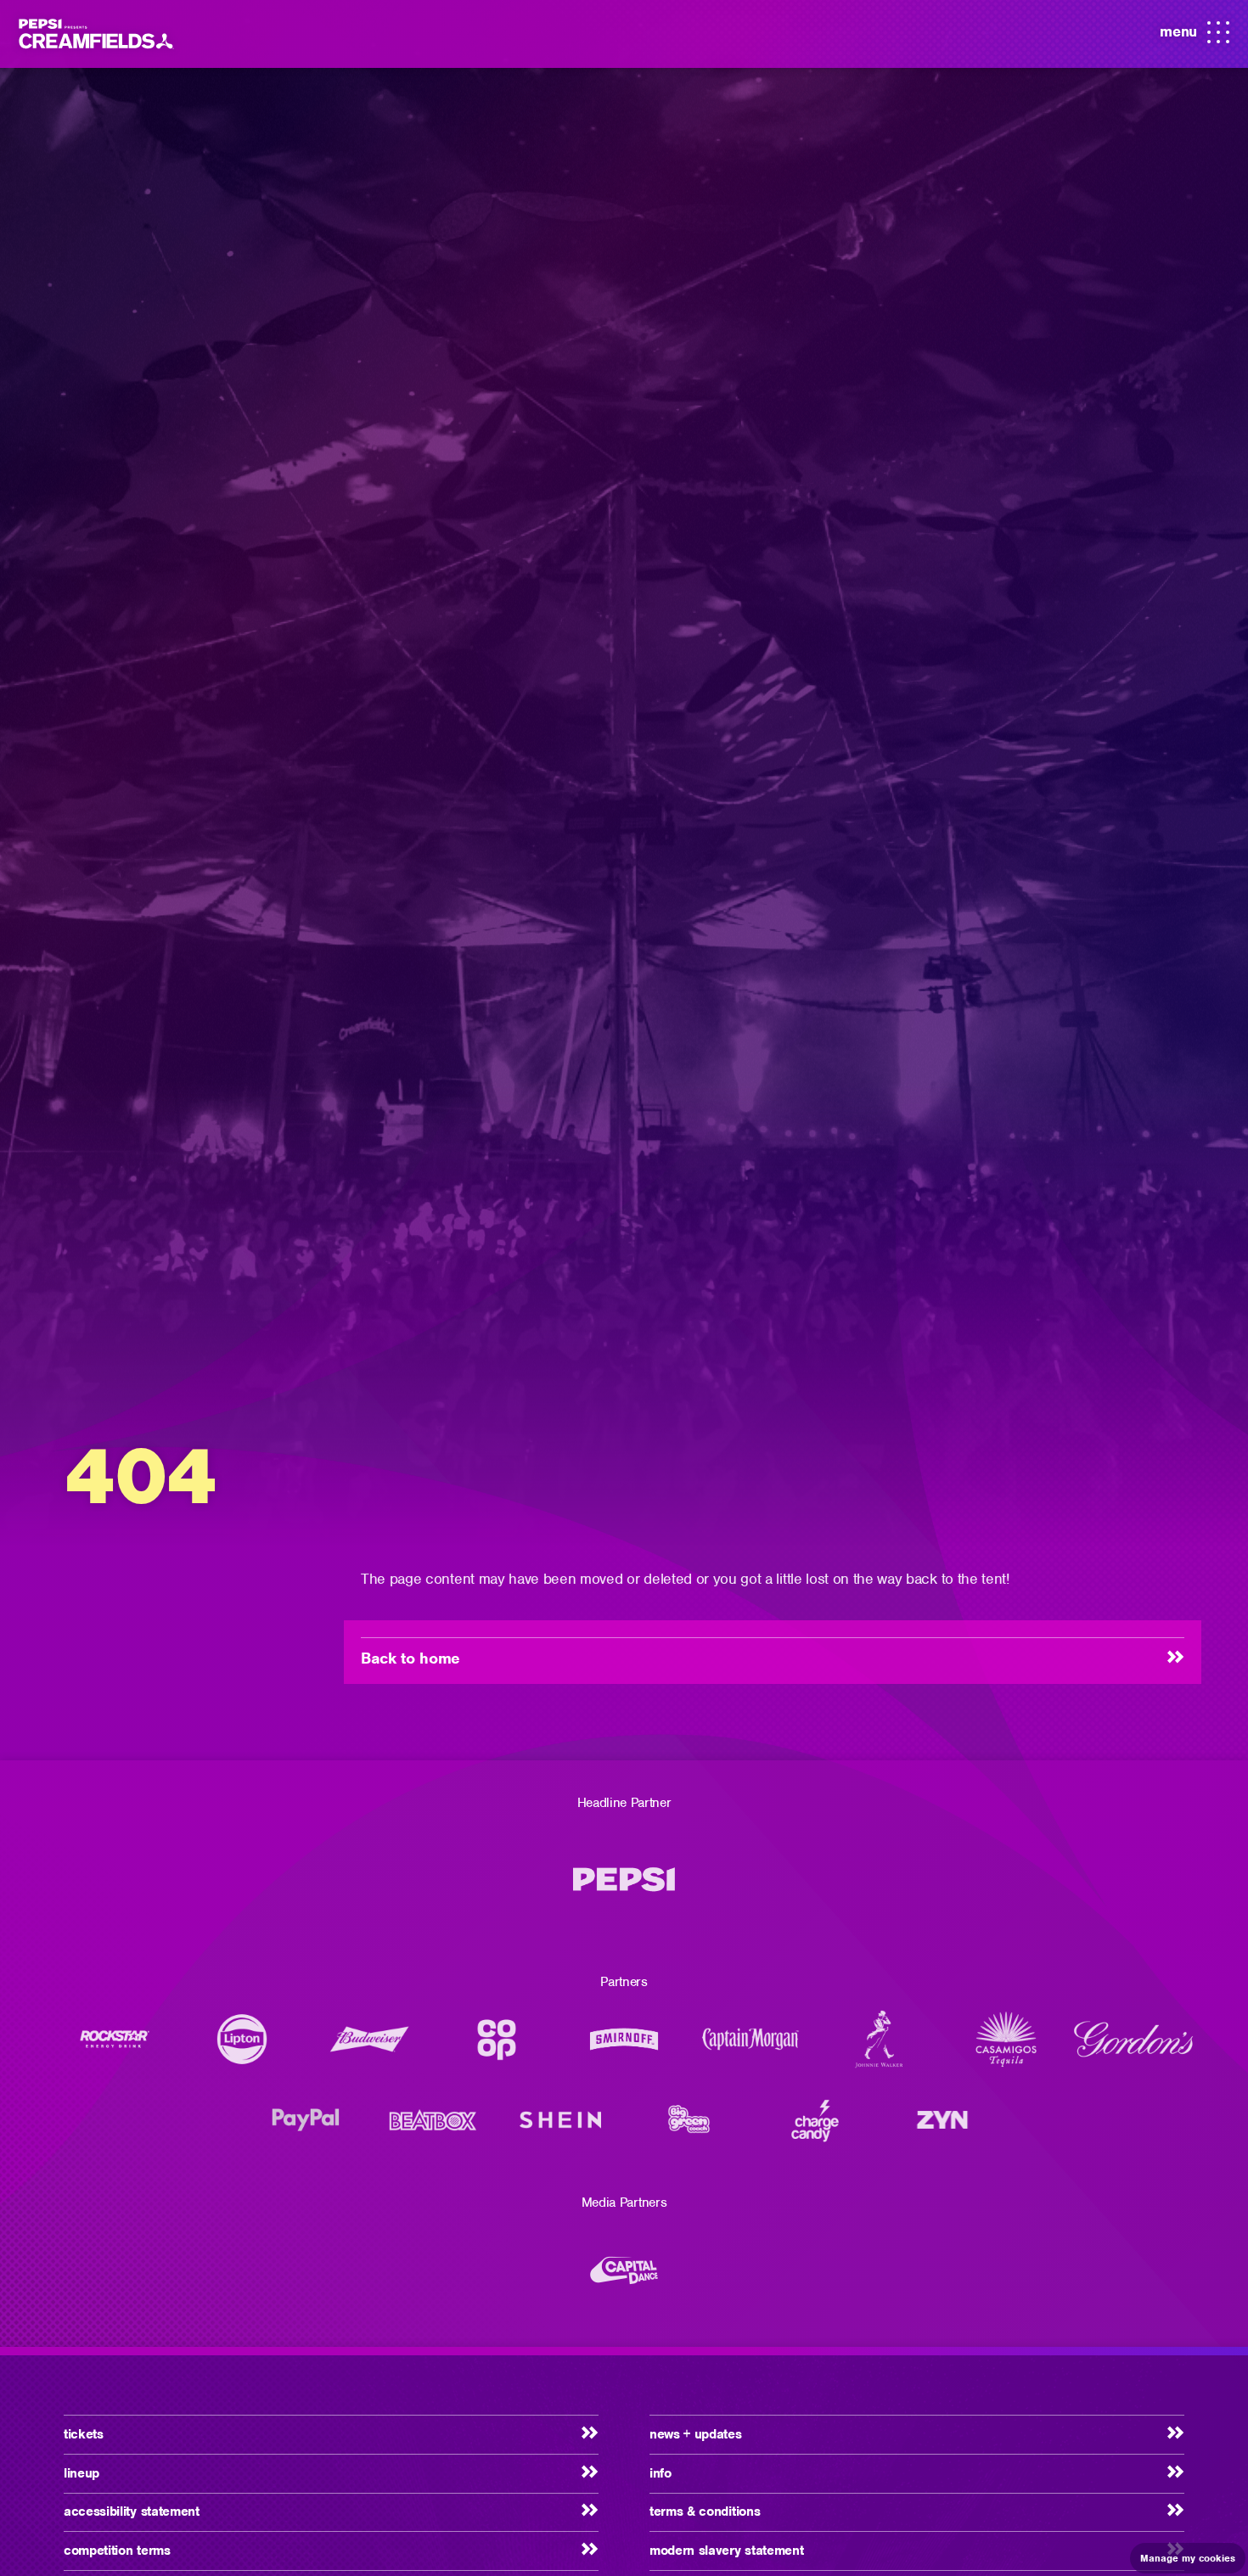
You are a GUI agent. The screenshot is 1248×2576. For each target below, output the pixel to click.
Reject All (817, 2414)
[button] (65, 2414)
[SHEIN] (560, 2128)
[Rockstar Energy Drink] (115, 2048)
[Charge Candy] (815, 2128)
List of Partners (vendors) (177, 2497)
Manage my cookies (1188, 2558)
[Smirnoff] (624, 2048)
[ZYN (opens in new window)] (942, 2128)
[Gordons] (1133, 2048)
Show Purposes (817, 2460)
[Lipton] (242, 2048)
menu (1195, 37)
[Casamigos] (1006, 2048)
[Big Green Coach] (688, 2128)
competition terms (117, 2551)
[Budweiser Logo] (369, 2048)
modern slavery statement (726, 2551)
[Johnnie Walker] (879, 2048)
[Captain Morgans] (751, 2048)
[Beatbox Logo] (433, 2128)
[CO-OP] (497, 2048)
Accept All (817, 2368)
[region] (536, 2406)
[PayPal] (306, 2128)
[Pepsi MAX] (624, 1888)
